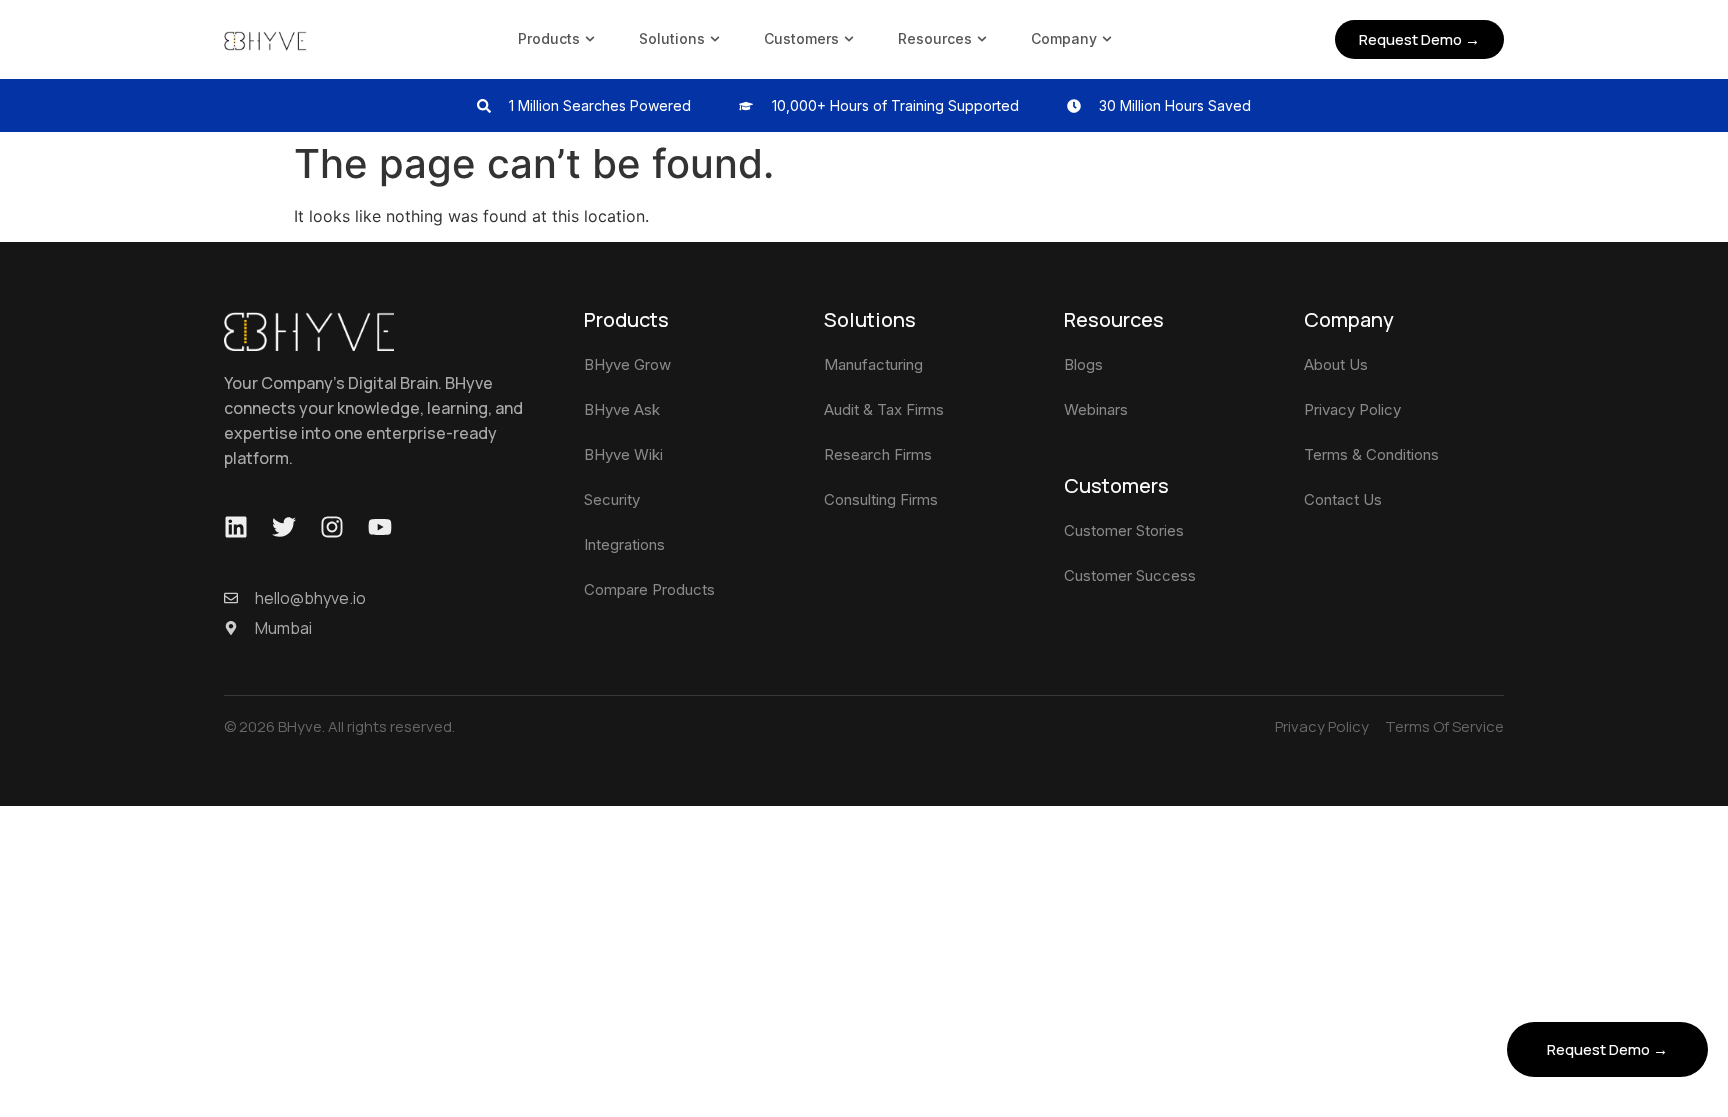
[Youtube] (380, 527)
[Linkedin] (236, 527)
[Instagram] (332, 527)
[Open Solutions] (715, 38)
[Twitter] (284, 527)
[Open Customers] (849, 38)
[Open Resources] (982, 38)
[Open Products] (590, 38)
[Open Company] (1107, 38)
